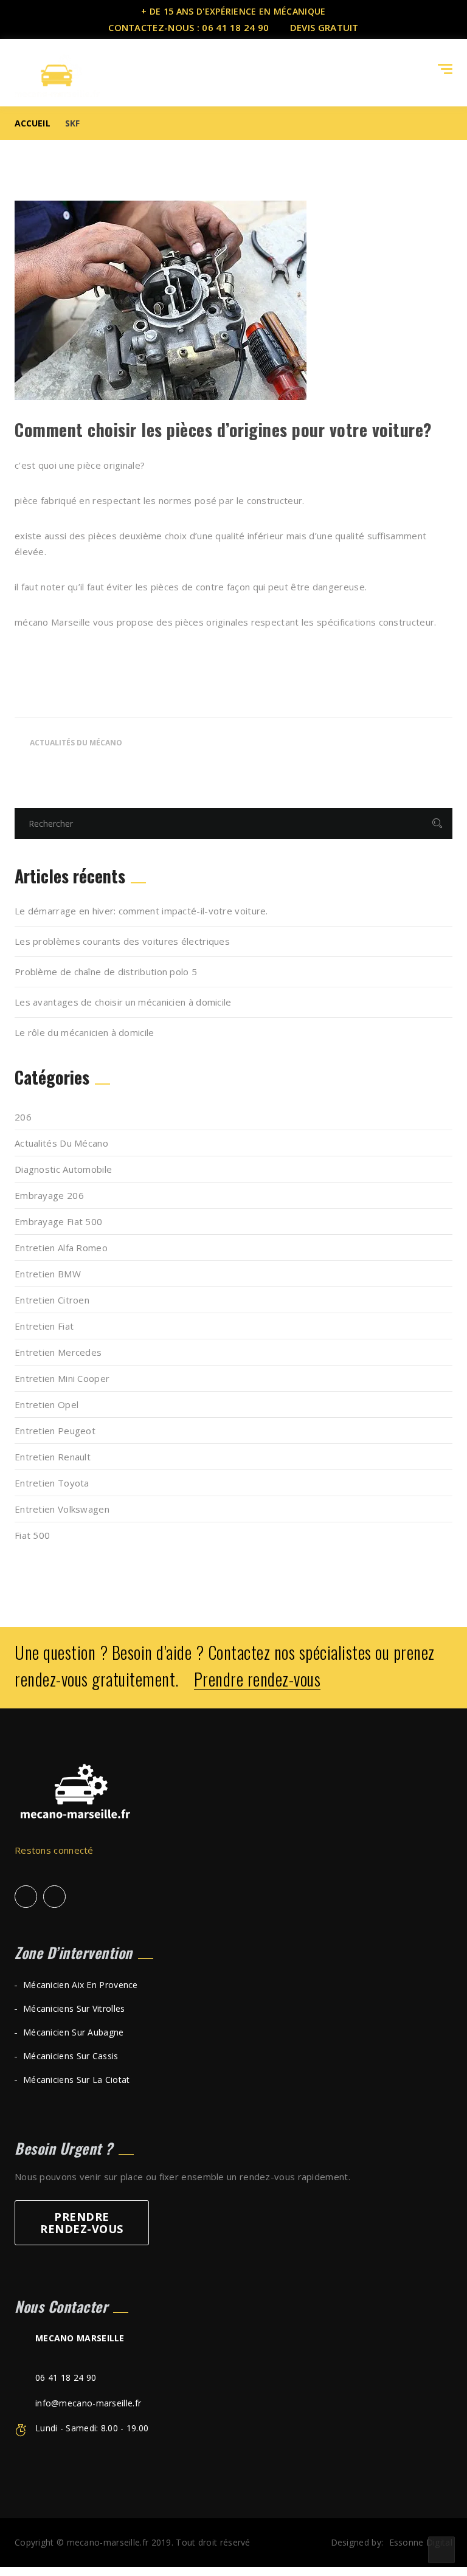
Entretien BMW (48, 1274)
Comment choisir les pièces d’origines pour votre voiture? (223, 430)
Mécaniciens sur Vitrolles (74, 2008)
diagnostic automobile (63, 1169)
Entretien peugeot (55, 1431)
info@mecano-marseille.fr (88, 2403)
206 (23, 1117)
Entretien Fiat (44, 1326)
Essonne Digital (421, 2542)
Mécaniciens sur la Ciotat (77, 2080)
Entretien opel (47, 1404)
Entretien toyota (52, 1483)
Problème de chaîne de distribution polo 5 (106, 972)
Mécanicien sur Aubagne (74, 2032)
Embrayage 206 (49, 1195)
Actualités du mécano (76, 743)
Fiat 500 (32, 1535)
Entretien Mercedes (58, 1352)
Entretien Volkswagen (62, 1509)
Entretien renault (53, 1457)
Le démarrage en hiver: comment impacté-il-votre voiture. (141, 911)
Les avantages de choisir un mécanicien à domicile (123, 1002)
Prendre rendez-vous (258, 1680)
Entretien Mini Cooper (62, 1378)
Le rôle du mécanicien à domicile (85, 1032)
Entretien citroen (52, 1300)
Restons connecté (55, 1850)
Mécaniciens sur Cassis (71, 2056)
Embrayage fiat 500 (58, 1221)
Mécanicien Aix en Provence (81, 1985)
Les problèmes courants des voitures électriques (122, 941)
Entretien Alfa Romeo (61, 1248)
